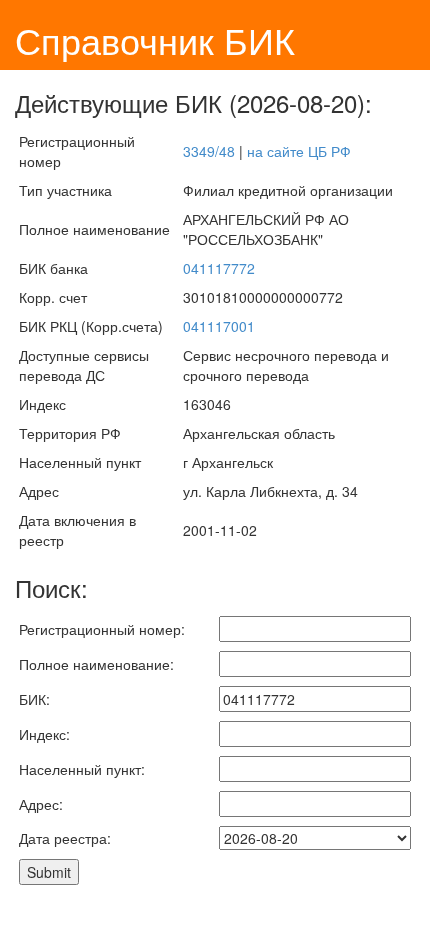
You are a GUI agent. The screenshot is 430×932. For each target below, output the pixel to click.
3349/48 (209, 151)
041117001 (219, 326)
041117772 (219, 268)
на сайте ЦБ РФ (299, 151)
